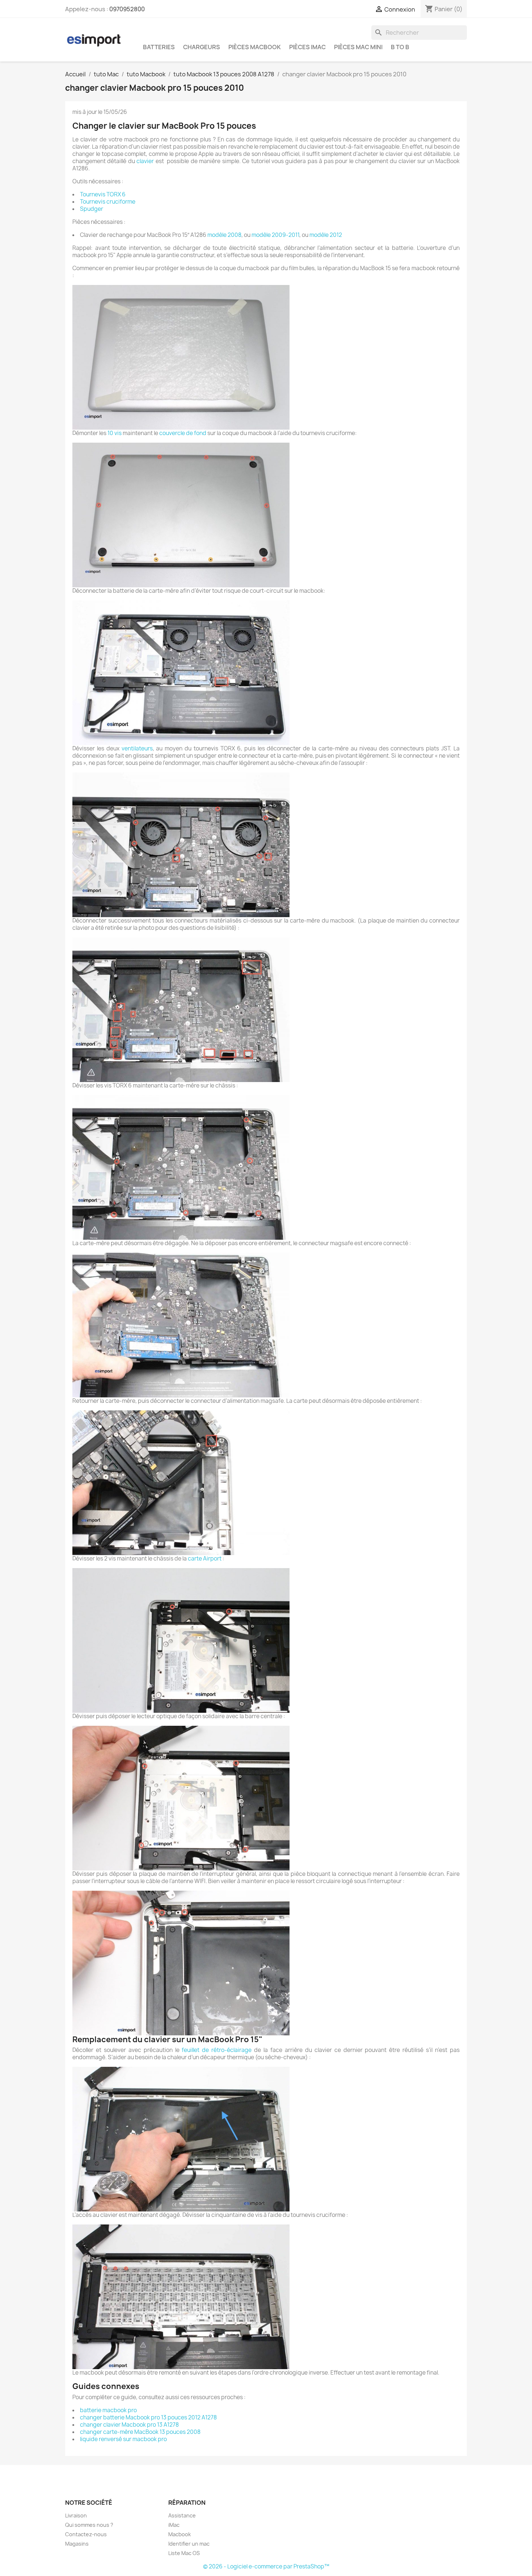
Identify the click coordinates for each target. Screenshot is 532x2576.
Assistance (182, 2515)
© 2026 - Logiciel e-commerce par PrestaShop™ (266, 2566)
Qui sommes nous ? (89, 2525)
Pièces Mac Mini (358, 47)
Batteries (159, 47)
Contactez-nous (86, 2534)
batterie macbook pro (108, 2410)
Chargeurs (202, 47)
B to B (400, 47)
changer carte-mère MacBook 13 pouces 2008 (140, 2432)
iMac (174, 2525)
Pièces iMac (307, 47)
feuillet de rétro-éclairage (217, 2050)
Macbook (180, 2534)
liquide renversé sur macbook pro (123, 2439)
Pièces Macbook (255, 47)
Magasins (77, 2544)
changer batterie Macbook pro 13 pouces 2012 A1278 (148, 2417)
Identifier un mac (189, 2544)
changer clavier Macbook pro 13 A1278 (129, 2425)
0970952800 (127, 9)
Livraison (76, 2515)
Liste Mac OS (184, 2553)
